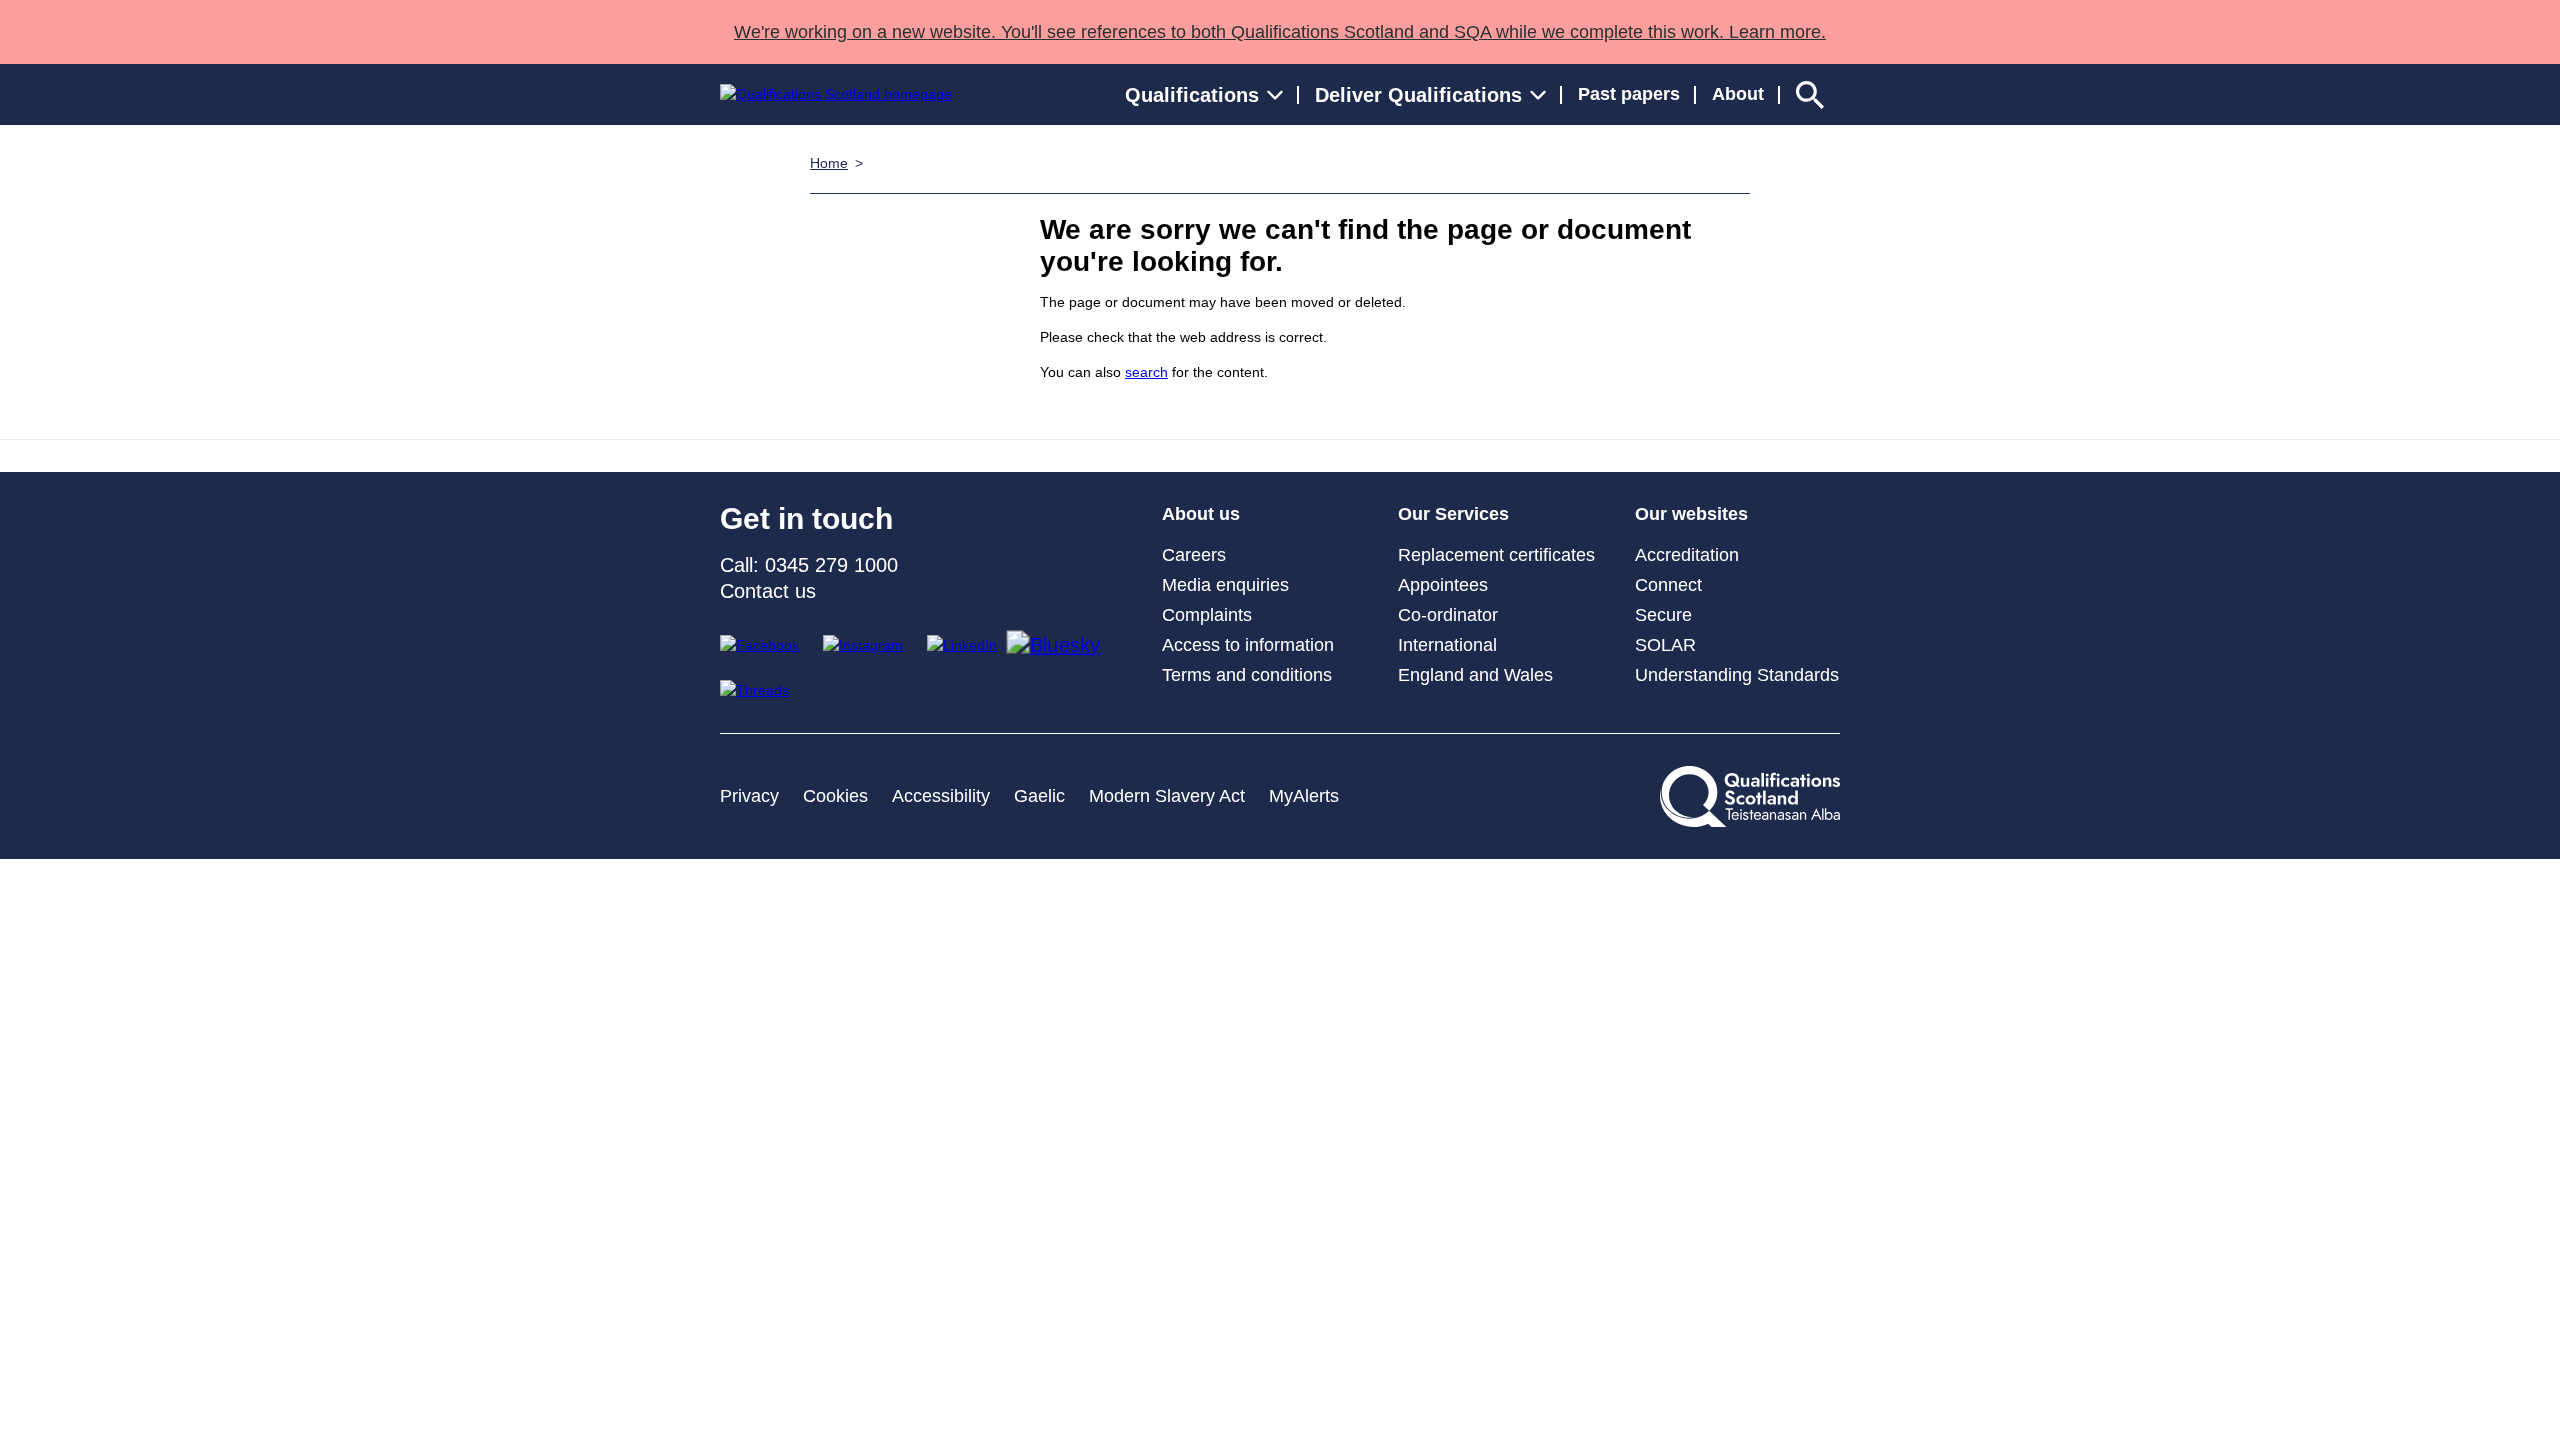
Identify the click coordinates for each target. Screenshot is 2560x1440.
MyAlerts (1304, 796)
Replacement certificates (1496, 555)
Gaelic (1039, 796)
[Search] (1810, 94)
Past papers (1629, 94)
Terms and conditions (1247, 675)
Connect (1668, 585)
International (1447, 645)
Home (829, 163)
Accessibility (941, 796)
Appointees (1443, 585)
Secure (1663, 615)
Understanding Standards (1737, 675)
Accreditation (1687, 555)
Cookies (835, 796)
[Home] (836, 94)
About (1738, 94)
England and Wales (1475, 675)
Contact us (768, 591)
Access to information (1248, 645)
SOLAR (1665, 645)
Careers (1194, 555)
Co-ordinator (1448, 615)
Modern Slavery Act (1167, 796)
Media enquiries (1225, 585)
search (1146, 372)
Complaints (1207, 615)
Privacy (749, 796)
